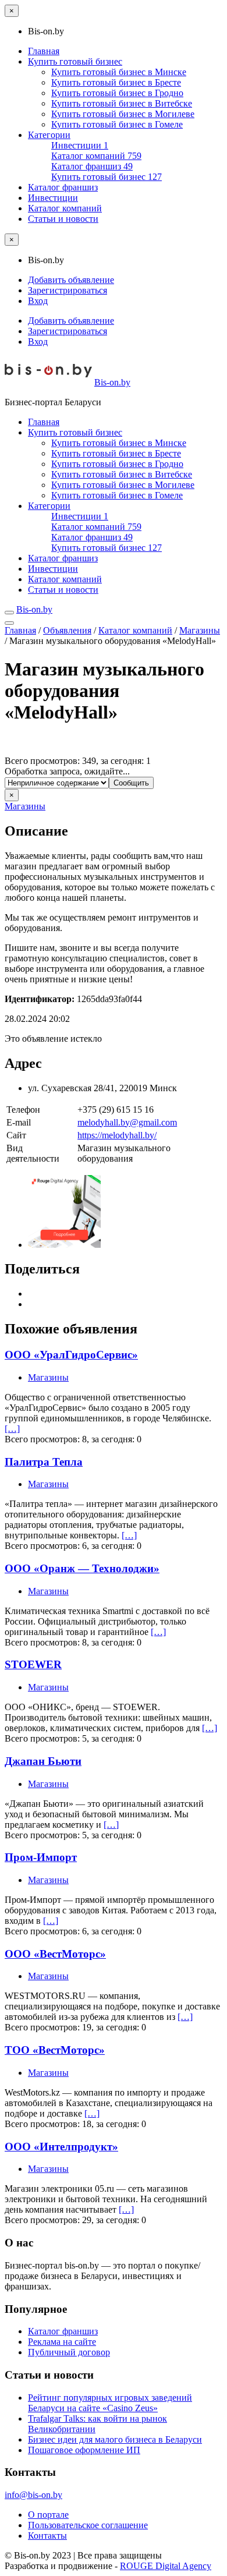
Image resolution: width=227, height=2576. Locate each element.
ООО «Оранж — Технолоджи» (82, 1568)
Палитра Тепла (44, 1462)
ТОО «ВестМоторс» (55, 2050)
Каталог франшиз (92, 166)
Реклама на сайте (62, 2342)
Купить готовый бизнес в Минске (119, 72)
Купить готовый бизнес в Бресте (116, 82)
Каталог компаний (96, 156)
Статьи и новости (63, 219)
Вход (38, 301)
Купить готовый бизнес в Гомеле (117, 124)
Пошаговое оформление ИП (84, 2450)
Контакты (47, 2536)
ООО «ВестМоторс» (55, 1954)
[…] (12, 1429)
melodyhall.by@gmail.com (127, 1122)
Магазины (200, 630)
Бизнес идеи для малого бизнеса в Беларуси (115, 2439)
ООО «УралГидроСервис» (71, 1355)
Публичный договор (69, 2352)
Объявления (67, 630)
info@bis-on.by (33, 2495)
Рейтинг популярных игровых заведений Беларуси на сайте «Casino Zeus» (110, 2403)
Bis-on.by (112, 382)
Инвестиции (80, 145)
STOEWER (33, 1664)
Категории (49, 135)
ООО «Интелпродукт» (61, 2147)
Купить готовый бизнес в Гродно (117, 93)
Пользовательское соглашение (88, 2525)
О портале (48, 2515)
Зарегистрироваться (68, 290)
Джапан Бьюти (43, 1761)
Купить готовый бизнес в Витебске (122, 103)
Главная (44, 51)
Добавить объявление (71, 280)
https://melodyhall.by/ (117, 1135)
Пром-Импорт (41, 1857)
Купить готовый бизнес (75, 61)
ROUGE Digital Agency (166, 2566)
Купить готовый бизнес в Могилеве (123, 114)
